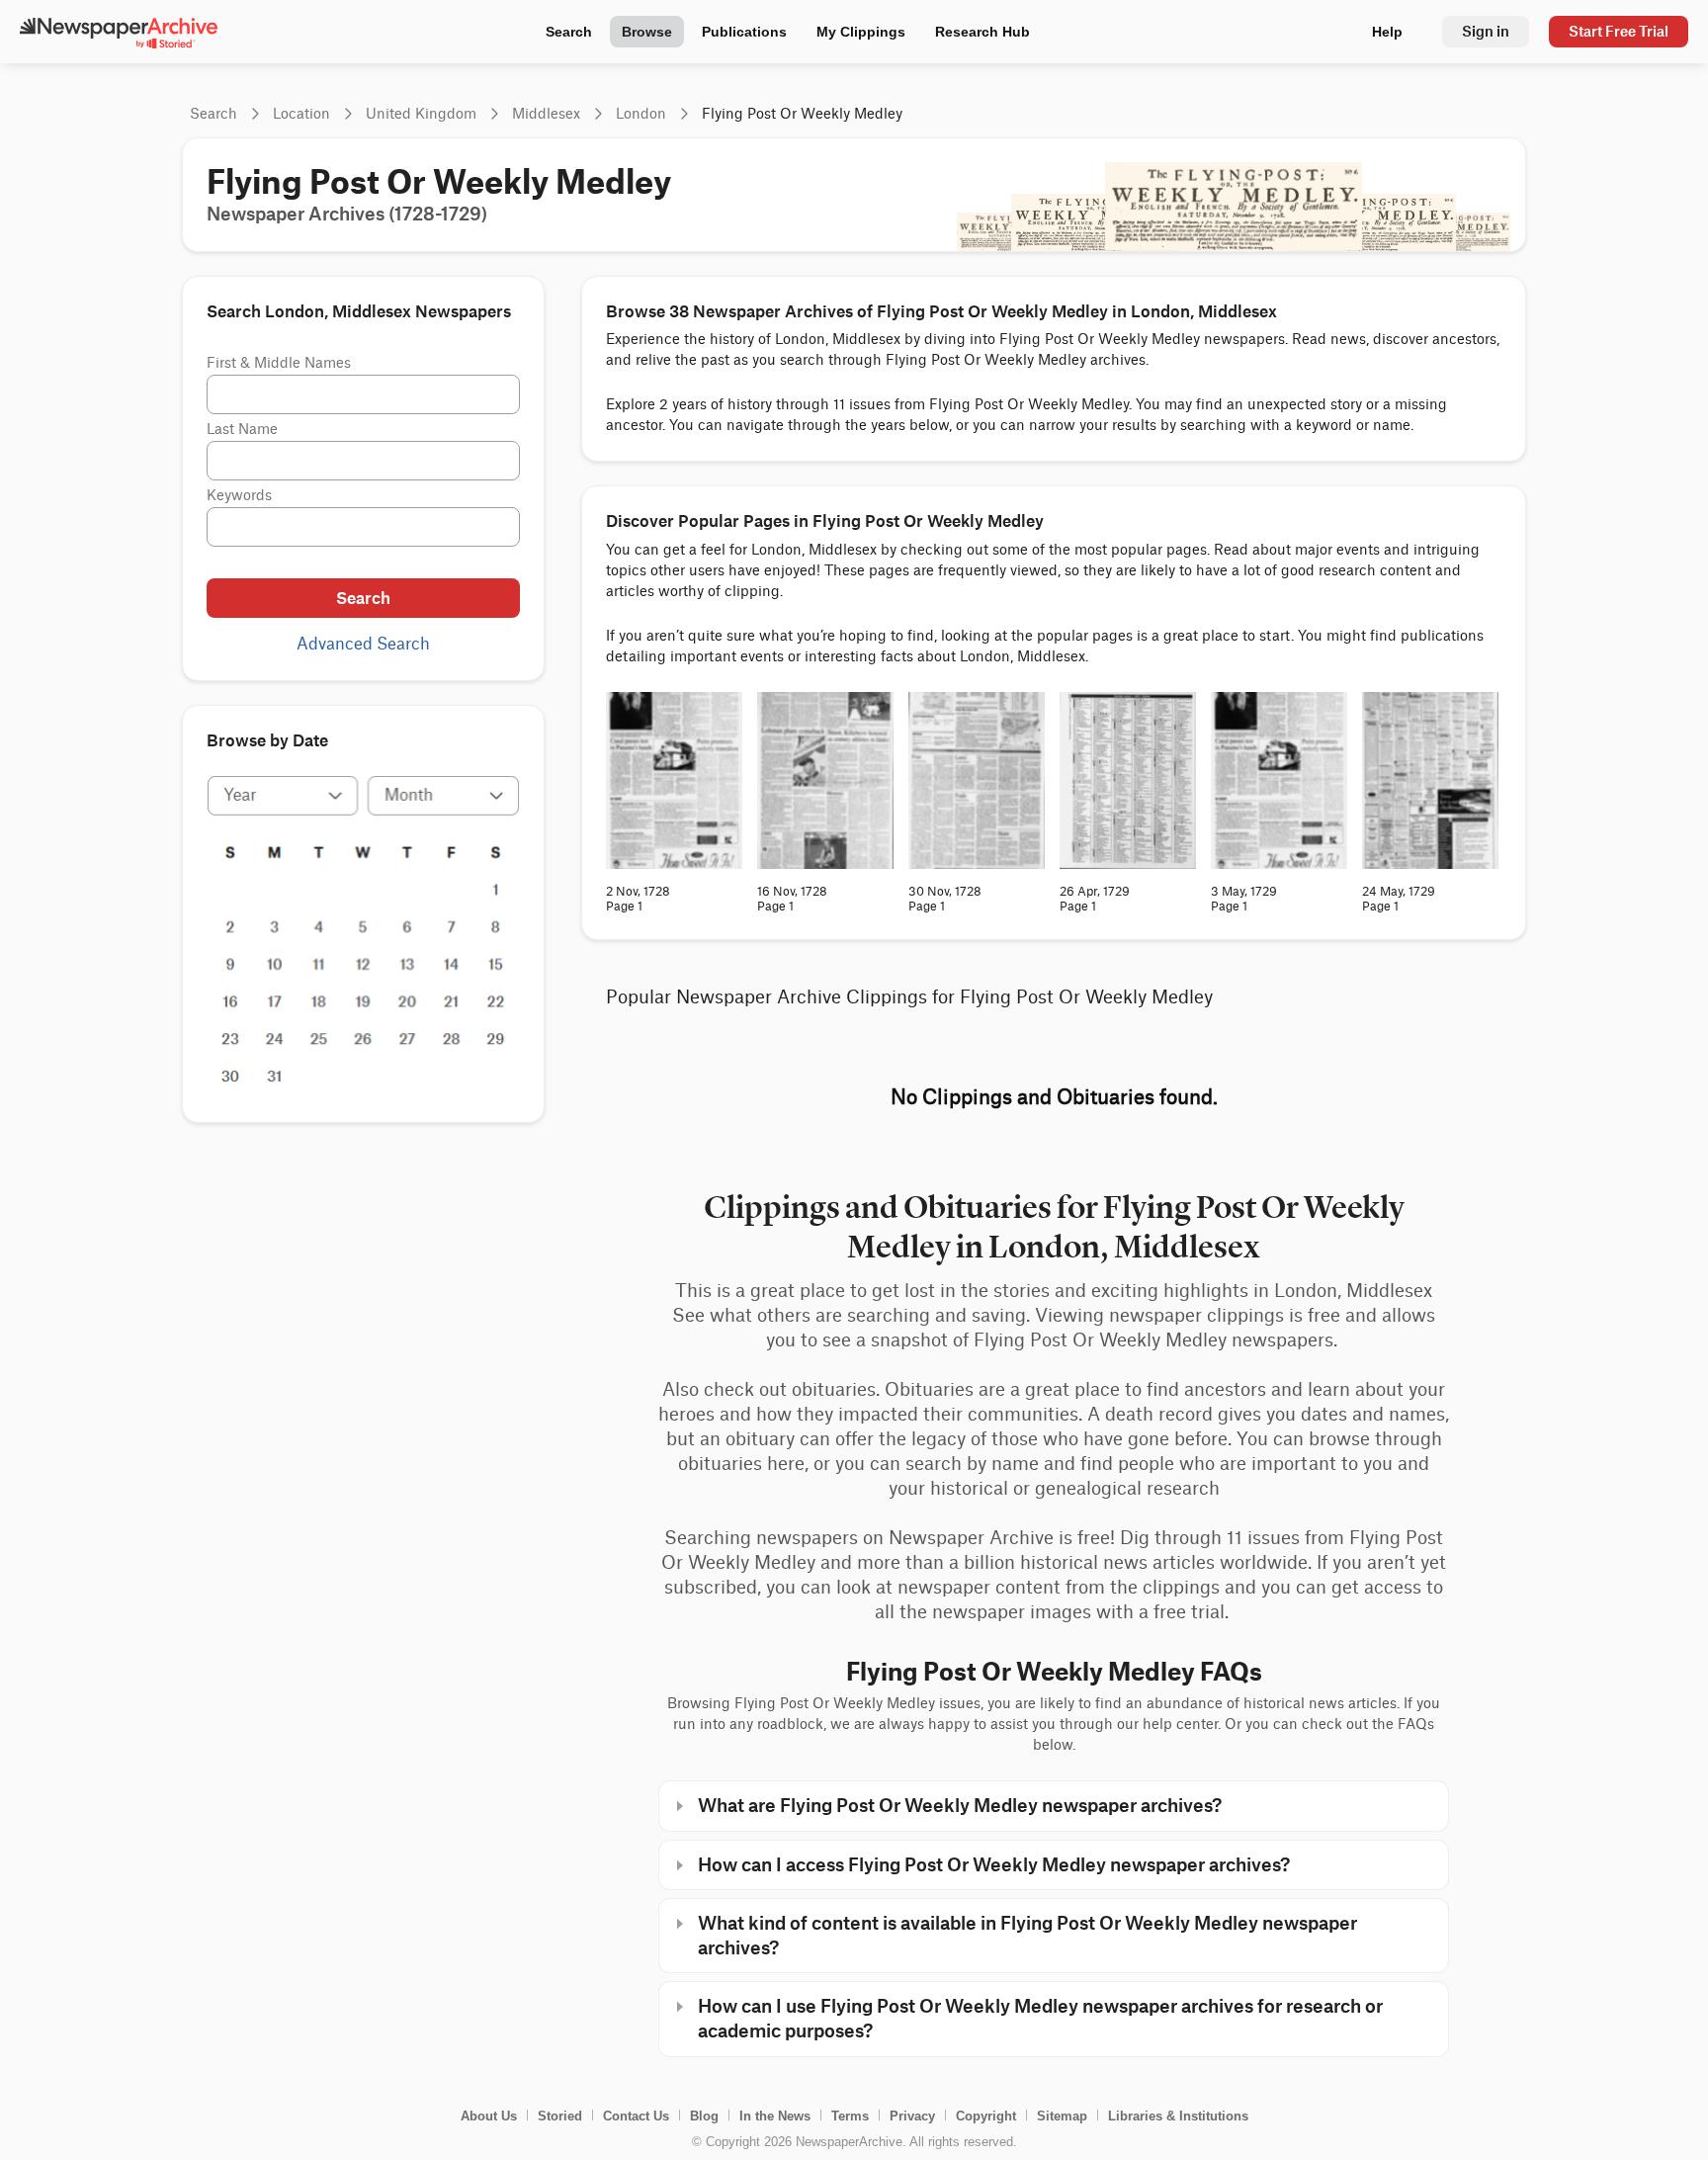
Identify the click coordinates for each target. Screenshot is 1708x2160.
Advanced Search (363, 645)
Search (569, 32)
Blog (704, 2116)
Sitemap (1062, 2116)
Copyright (986, 2116)
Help (1387, 32)
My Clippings (861, 32)
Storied (560, 2116)
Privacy (912, 2116)
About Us (489, 2116)
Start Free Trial (1619, 31)
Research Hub (982, 32)
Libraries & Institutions (1178, 2116)
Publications (744, 32)
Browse (647, 32)
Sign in (1486, 31)
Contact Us (636, 2116)
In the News (775, 2116)
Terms (850, 2116)
